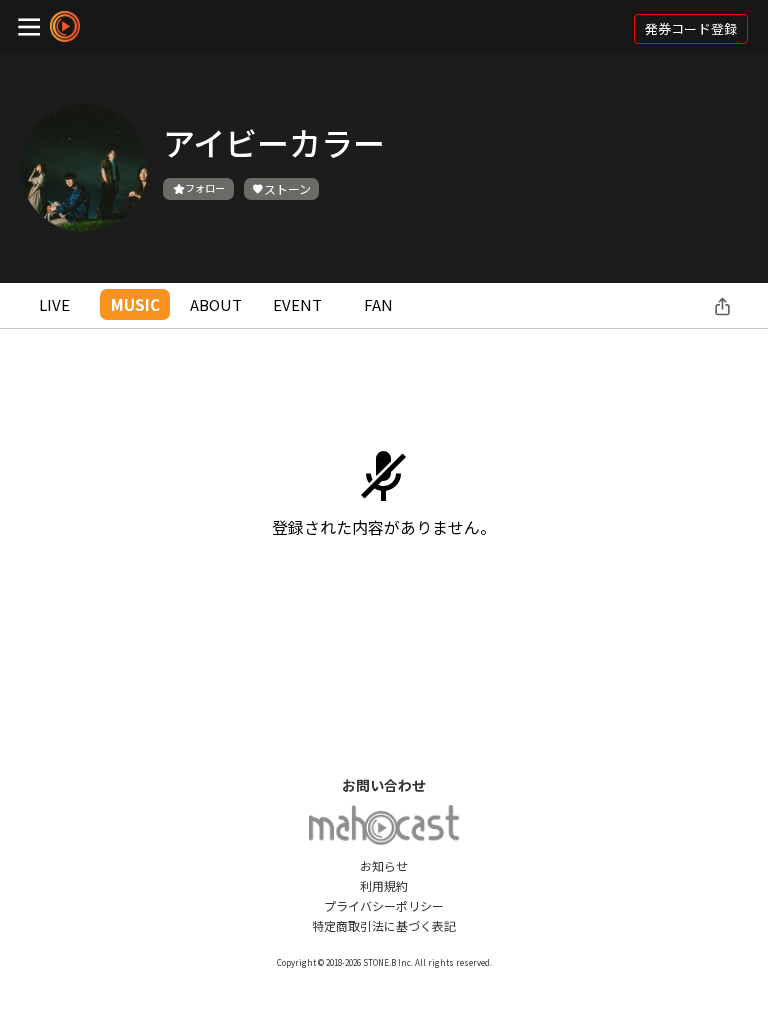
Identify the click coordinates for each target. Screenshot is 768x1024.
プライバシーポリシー (384, 905)
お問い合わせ (384, 785)
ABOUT (216, 304)
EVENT (297, 304)
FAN (378, 304)
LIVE (54, 304)
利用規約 (384, 885)
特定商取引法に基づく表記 (384, 925)
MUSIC (135, 304)
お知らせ (384, 865)
